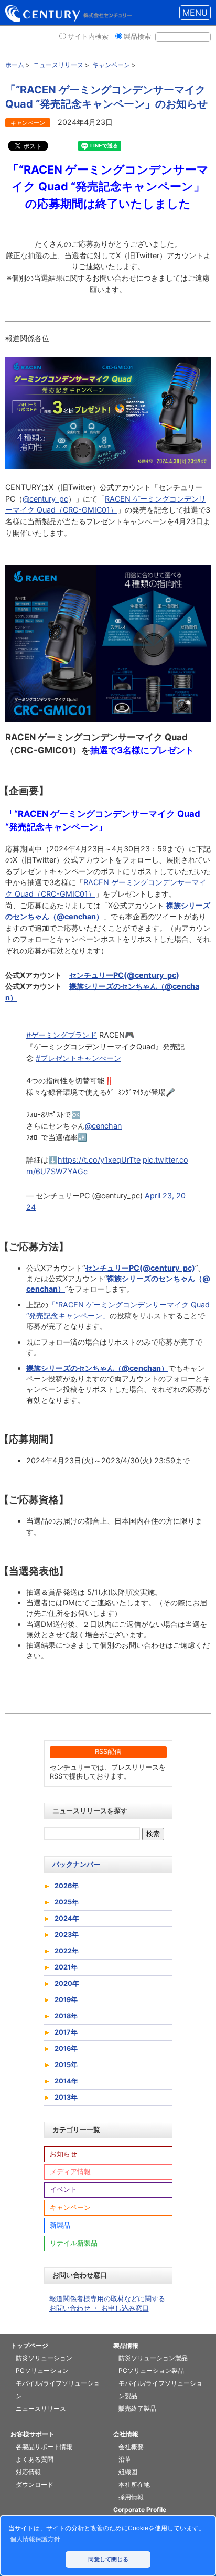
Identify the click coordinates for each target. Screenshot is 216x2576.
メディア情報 (70, 2172)
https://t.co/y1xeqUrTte (99, 1160)
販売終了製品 (137, 2408)
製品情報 (126, 2345)
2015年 (66, 2065)
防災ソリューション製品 (153, 2358)
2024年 (67, 1918)
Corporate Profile (140, 2510)
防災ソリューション (44, 2358)
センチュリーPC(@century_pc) (124, 975)
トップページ (29, 2345)
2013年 (66, 2097)
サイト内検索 (88, 36)
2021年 (66, 1967)
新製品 (60, 2225)
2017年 (66, 2032)
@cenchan (103, 1126)
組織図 (128, 2472)
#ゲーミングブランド (62, 1035)
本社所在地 (134, 2484)
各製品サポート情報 (44, 2447)
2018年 (66, 2016)
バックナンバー (76, 1864)
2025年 (67, 1902)
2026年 (67, 1886)
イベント (63, 2190)
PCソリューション (42, 2371)
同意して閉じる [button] (108, 2559)
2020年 (67, 1983)
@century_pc (45, 499)
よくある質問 (35, 2459)
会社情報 (126, 2434)
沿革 (125, 2459)
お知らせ (63, 2154)
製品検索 (137, 36)
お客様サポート (33, 2434)
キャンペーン (70, 2207)
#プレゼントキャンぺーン (78, 1058)
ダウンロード (35, 2484)
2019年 (66, 2000)
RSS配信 (108, 1752)
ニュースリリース (41, 2408)
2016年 (66, 2048)
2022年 (67, 1951)
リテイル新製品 (74, 2243)
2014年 (66, 2081)
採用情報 (131, 2497)
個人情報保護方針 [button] (35, 2539)
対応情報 (28, 2472)
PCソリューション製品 (151, 2371)
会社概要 (131, 2447)
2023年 (67, 1935)
